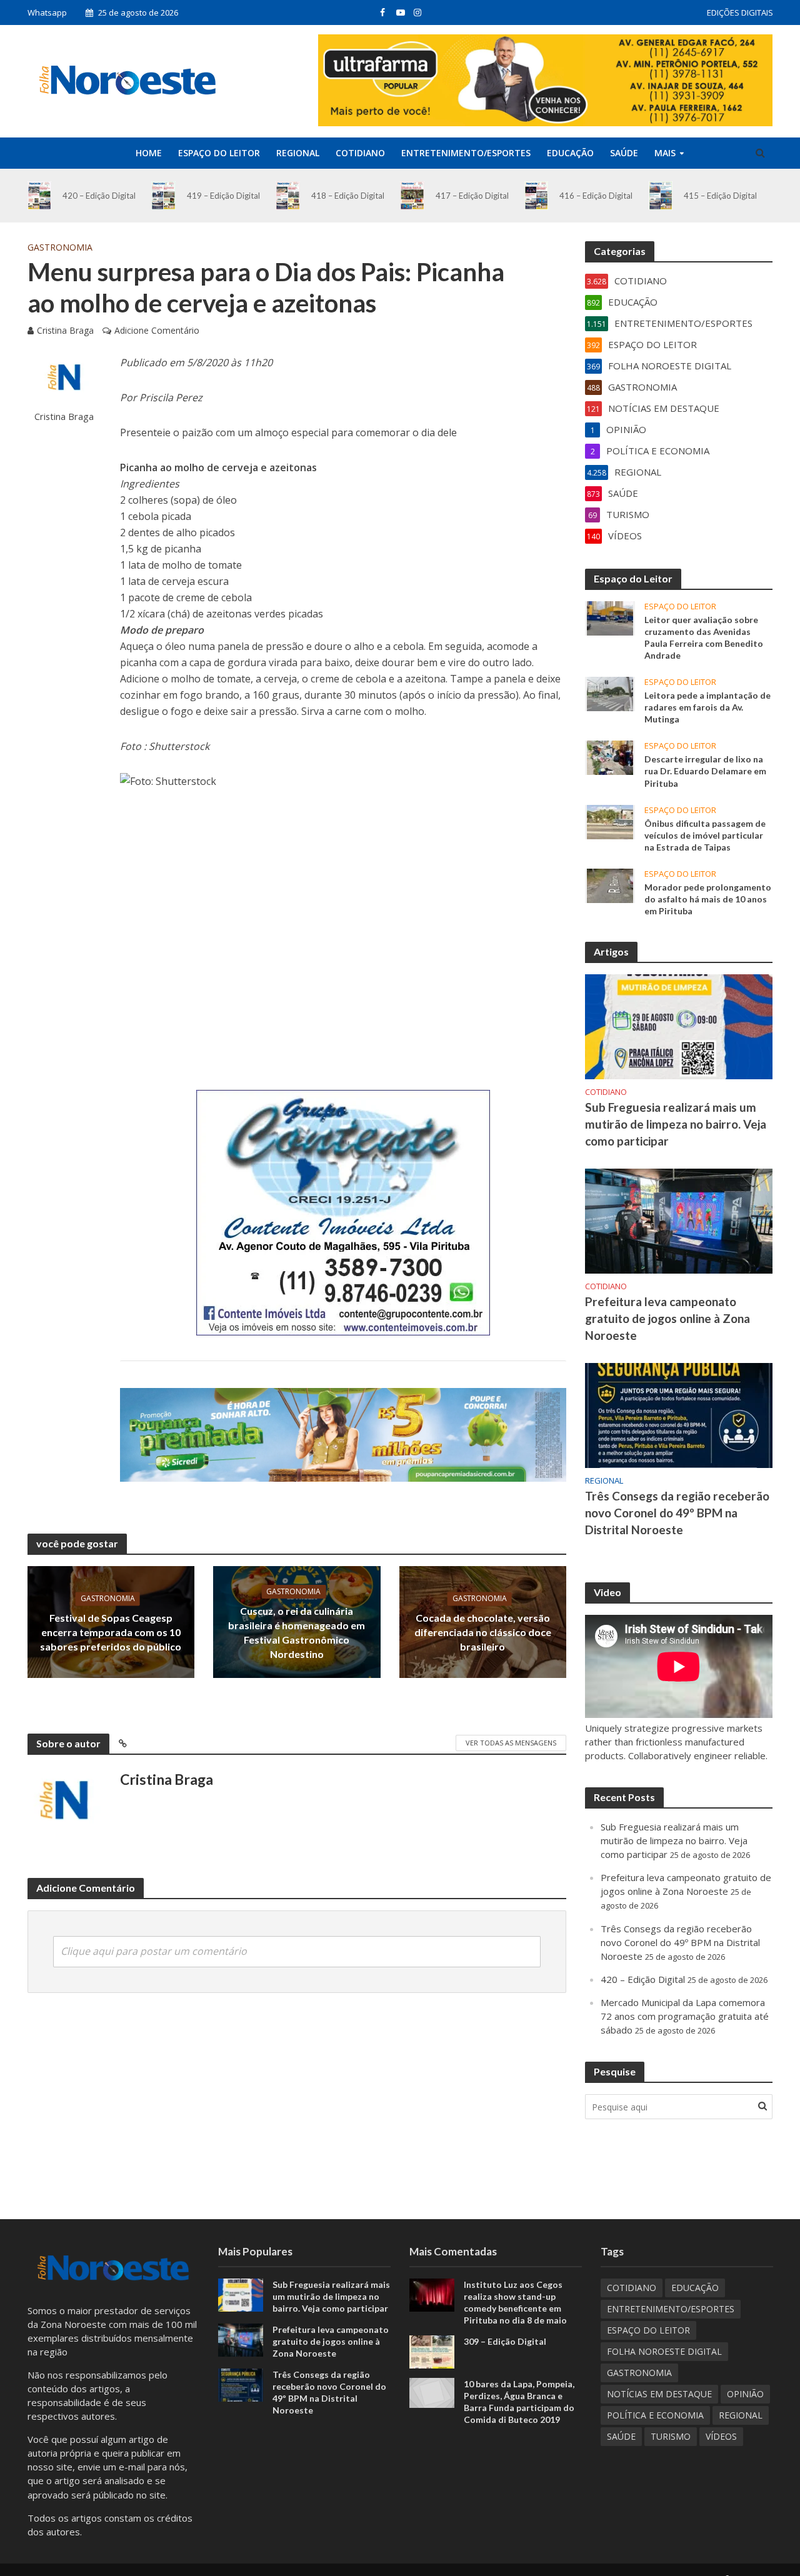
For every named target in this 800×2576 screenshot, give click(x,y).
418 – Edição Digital (348, 196)
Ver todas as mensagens (511, 1743)
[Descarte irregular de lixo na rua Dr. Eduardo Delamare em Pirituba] (610, 757)
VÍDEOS (721, 2436)
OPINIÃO (745, 2394)
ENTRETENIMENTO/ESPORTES (466, 153)
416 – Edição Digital (596, 196)
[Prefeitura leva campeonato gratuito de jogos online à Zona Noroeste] (679, 1220)
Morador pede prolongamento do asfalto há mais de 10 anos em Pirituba (708, 899)
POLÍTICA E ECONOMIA (655, 2415)
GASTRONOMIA (60, 247)
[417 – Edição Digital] (412, 196)
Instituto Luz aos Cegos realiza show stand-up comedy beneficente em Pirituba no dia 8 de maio (515, 2302)
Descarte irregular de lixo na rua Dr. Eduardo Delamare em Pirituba (705, 771)
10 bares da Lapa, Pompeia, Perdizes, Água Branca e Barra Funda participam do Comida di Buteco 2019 (519, 2402)
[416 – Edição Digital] (537, 196)
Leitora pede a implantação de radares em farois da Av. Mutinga (707, 707)
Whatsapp (47, 12)
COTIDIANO (360, 153)
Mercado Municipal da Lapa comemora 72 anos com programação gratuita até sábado (685, 2016)
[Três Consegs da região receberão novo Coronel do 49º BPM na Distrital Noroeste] (679, 1414)
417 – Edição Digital (472, 196)
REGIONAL (298, 153)
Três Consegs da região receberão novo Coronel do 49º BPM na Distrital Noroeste (677, 1513)
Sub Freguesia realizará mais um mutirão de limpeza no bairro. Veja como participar (676, 1124)
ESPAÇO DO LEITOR (219, 153)
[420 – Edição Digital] (40, 196)
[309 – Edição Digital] (432, 2350)
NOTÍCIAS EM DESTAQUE (659, 2394)
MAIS (665, 153)
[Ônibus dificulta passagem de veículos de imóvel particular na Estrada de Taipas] (610, 821)
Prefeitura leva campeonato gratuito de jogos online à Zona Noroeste (667, 1318)
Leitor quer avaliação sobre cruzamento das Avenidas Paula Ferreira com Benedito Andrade (704, 637)
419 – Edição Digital (223, 196)
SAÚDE (624, 153)
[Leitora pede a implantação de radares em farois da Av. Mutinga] (610, 693)
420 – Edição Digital (99, 196)
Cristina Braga (65, 330)
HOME (149, 153)
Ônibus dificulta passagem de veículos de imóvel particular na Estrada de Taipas (705, 835)
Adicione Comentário (157, 330)
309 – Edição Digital (505, 2341)
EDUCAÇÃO (570, 153)
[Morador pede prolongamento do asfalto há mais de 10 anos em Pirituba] (610, 884)
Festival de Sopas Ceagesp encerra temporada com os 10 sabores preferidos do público (111, 1633)
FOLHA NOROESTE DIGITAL (664, 2351)
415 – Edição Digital (720, 196)
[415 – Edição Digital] (661, 196)
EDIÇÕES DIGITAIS (740, 12)
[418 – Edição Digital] (288, 196)
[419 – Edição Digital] (163, 196)
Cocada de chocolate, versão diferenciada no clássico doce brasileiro (483, 1633)
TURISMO (671, 2436)
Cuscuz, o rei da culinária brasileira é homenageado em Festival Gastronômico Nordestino (297, 1632)
